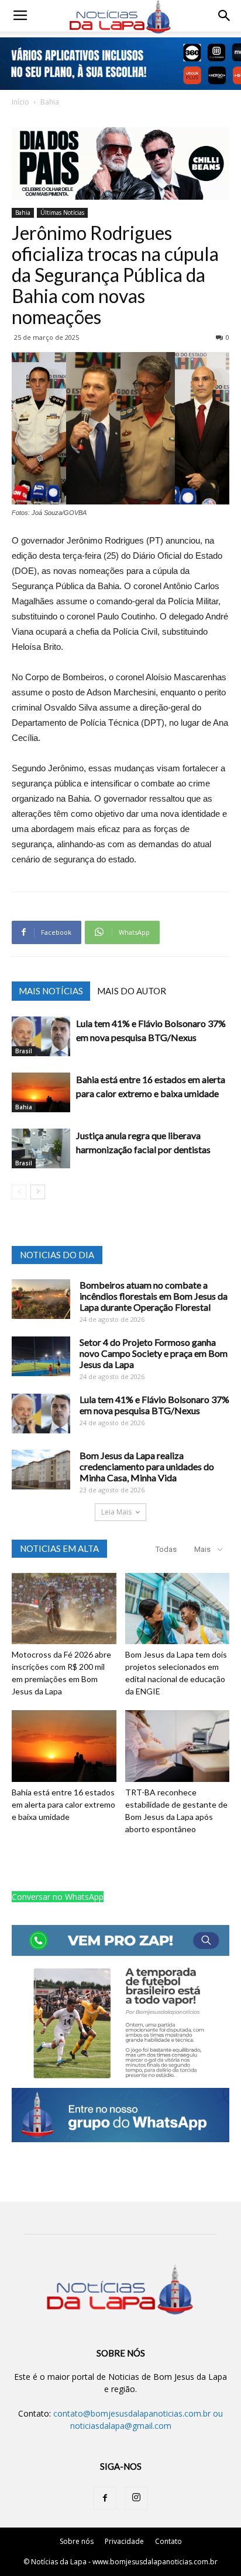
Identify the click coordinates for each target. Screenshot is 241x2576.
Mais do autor (132, 991)
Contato (168, 2541)
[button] (225, 16)
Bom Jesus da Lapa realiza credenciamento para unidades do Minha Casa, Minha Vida (147, 1466)
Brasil (24, 1051)
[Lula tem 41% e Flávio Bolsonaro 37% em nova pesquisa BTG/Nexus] (41, 1037)
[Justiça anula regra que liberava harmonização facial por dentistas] (41, 1149)
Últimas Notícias (62, 213)
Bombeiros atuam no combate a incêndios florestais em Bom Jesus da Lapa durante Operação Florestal (154, 1296)
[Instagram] (136, 2498)
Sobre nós (77, 2541)
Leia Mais (116, 1512)
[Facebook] (105, 2498)
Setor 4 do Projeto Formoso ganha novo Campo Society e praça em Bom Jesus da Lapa (154, 1353)
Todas (166, 1549)
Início (20, 102)
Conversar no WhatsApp (58, 1897)
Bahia (50, 102)
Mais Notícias (51, 991)
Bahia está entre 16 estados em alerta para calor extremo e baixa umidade (63, 1804)
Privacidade (124, 2541)
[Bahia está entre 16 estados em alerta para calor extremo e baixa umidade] (41, 1093)
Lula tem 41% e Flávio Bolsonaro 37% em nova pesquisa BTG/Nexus (154, 1405)
